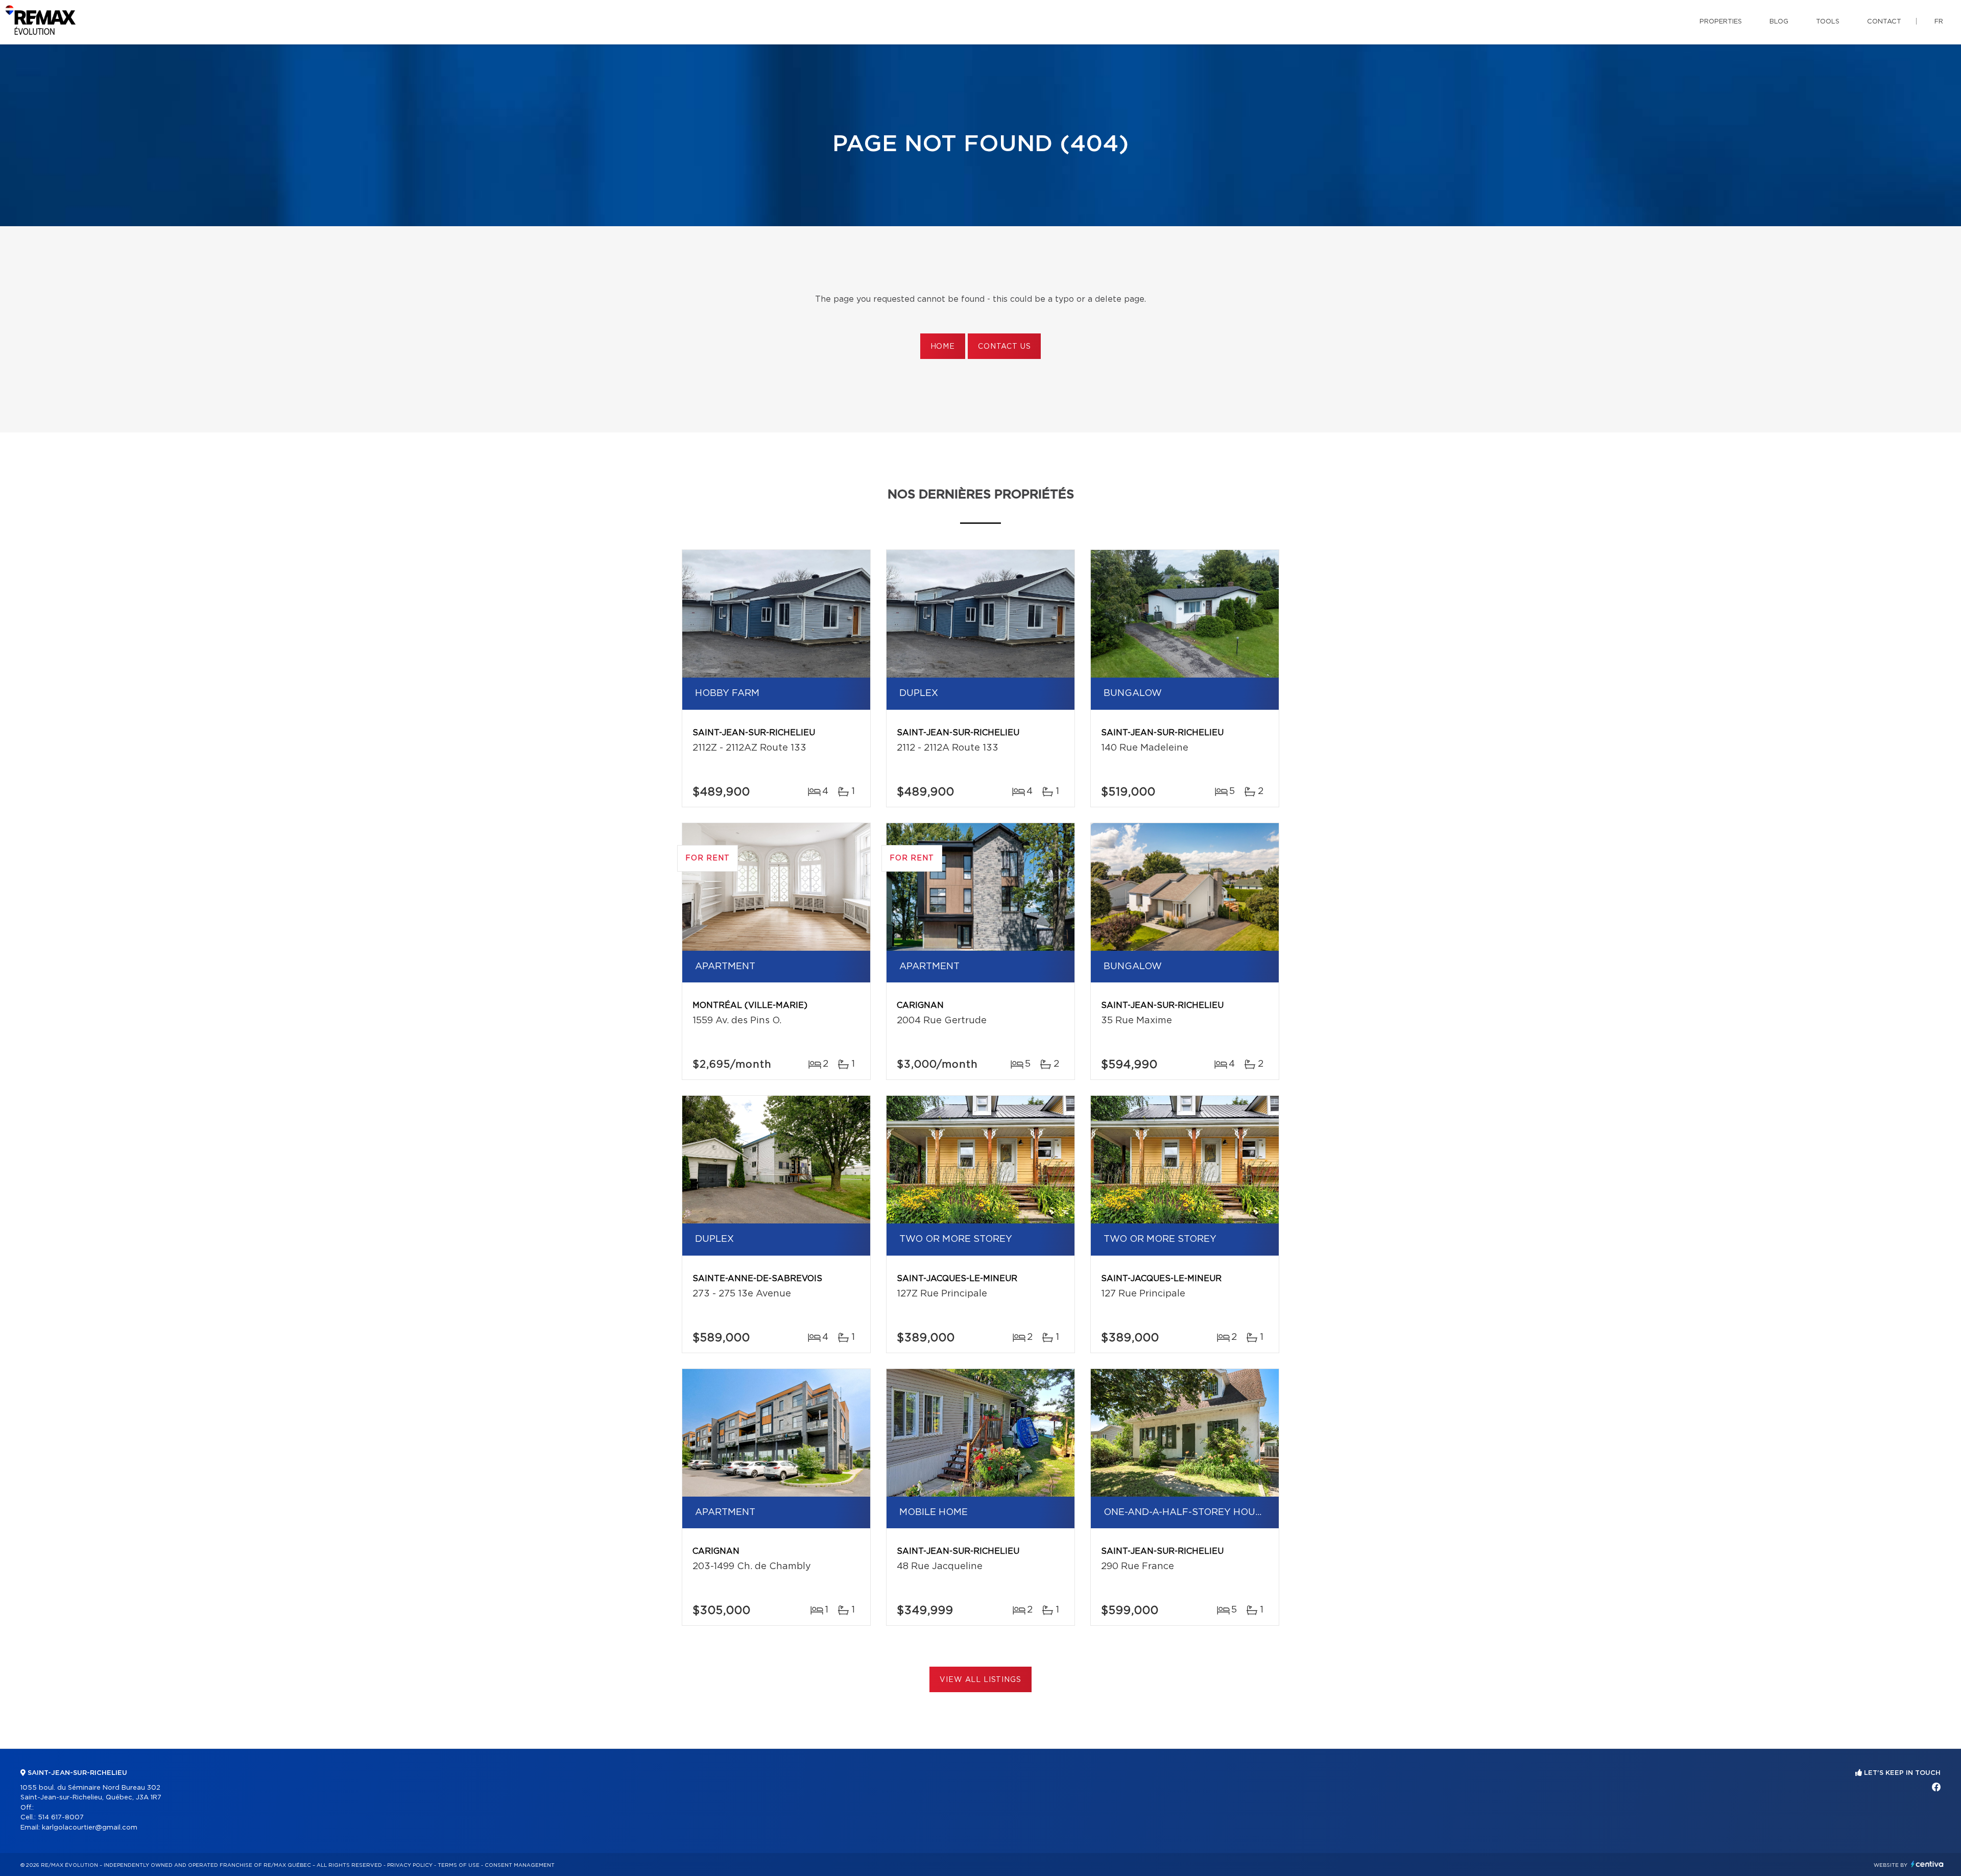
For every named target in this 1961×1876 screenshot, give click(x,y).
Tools (1828, 22)
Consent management (520, 1865)
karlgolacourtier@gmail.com (90, 1828)
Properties (1721, 22)
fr (1939, 22)
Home (943, 347)
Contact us (1004, 347)
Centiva (1927, 1864)
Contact (1884, 22)
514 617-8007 (61, 1818)
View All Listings (980, 1680)
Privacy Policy (410, 1865)
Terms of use (459, 1865)
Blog (1779, 22)
